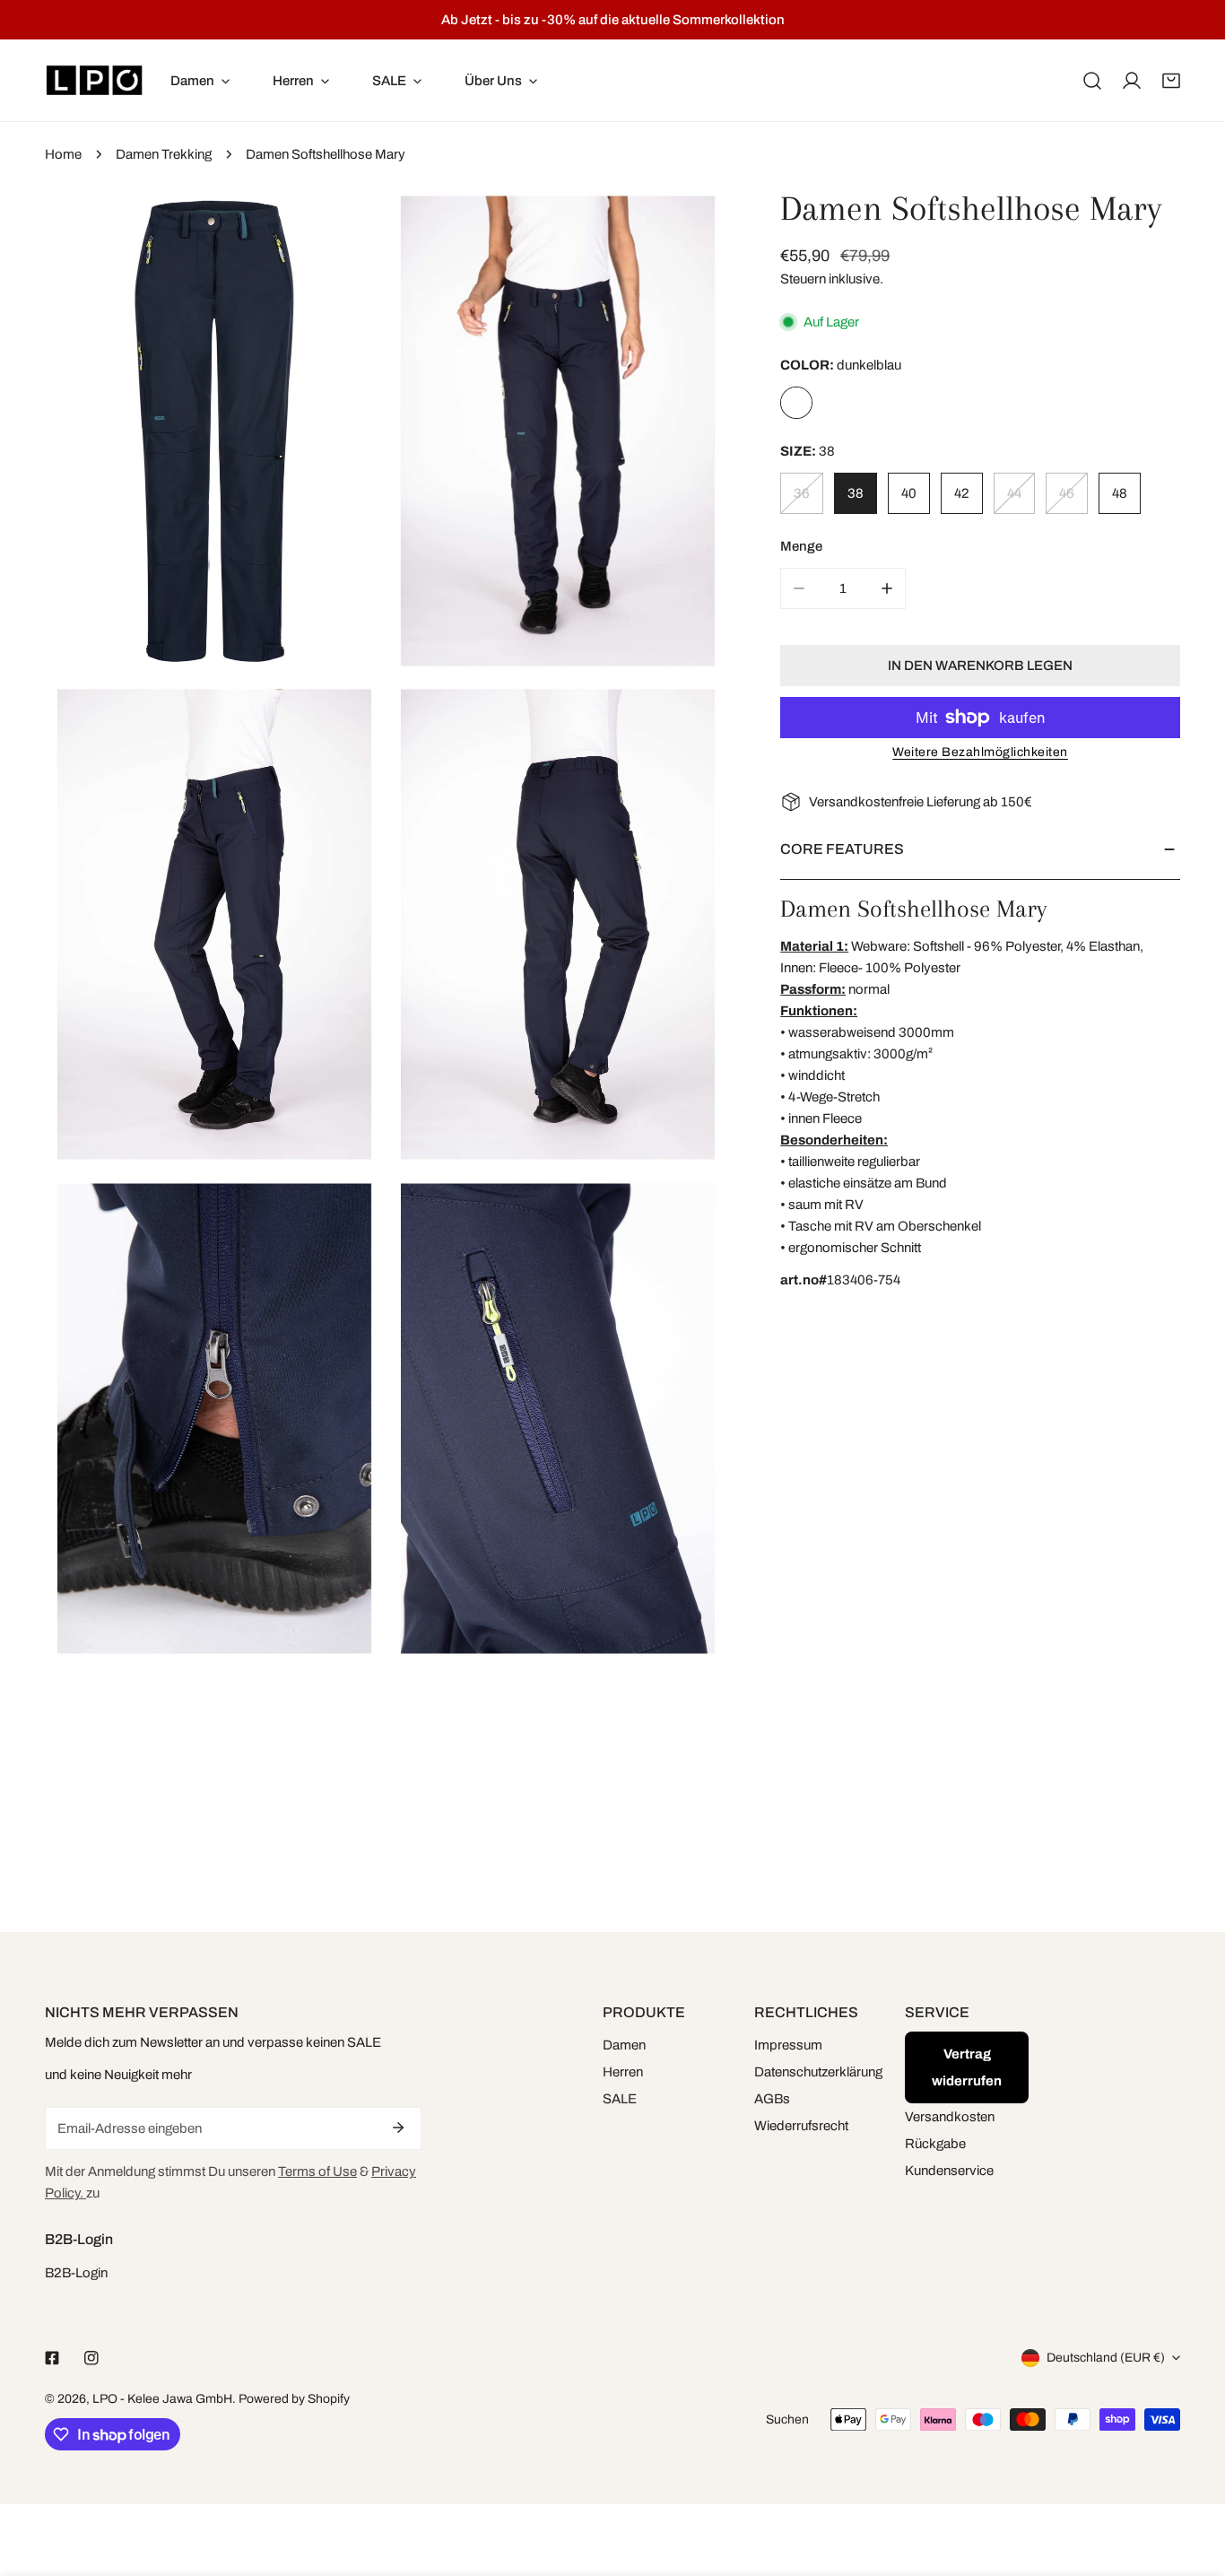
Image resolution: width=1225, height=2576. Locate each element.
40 (909, 493)
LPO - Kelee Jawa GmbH (162, 2399)
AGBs (772, 2099)
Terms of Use (317, 2171)
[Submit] (398, 2128)
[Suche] (1092, 81)
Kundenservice (949, 2171)
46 (1067, 493)
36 (802, 493)
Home (63, 154)
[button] (1171, 81)
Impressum (788, 2045)
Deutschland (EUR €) (1106, 2358)
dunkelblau (796, 403)
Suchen (787, 2419)
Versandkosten (950, 2117)
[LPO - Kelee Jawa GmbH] (94, 80)
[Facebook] (52, 2358)
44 (1014, 493)
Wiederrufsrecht (801, 2126)
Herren (623, 2072)
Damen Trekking (164, 154)
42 (962, 493)
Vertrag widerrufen (967, 2067)
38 (856, 493)
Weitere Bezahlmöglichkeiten (980, 752)
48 (1120, 493)
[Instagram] (91, 2358)
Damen (624, 2045)
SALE (620, 2099)
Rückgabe (935, 2144)
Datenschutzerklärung (818, 2072)
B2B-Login (76, 2273)
